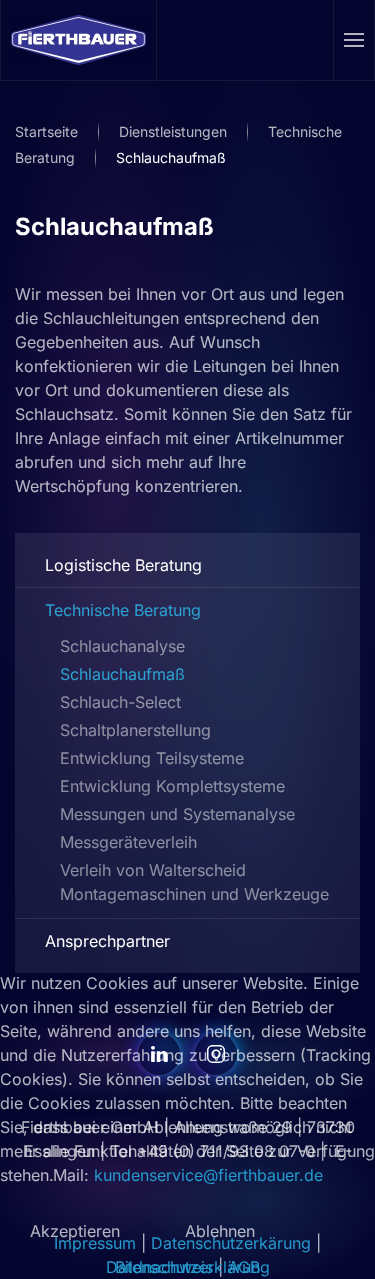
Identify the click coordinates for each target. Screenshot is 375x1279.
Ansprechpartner (107, 941)
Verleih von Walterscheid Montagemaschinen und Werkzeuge (194, 882)
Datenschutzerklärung (188, 1267)
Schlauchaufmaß (114, 226)
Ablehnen (220, 1231)
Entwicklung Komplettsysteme (172, 786)
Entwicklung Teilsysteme (152, 758)
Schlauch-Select (120, 702)
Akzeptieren (75, 1231)
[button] (354, 40)
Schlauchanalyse (122, 646)
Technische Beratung (123, 610)
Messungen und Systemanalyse (177, 814)
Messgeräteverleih (128, 842)
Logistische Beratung (123, 565)
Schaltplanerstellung (135, 730)
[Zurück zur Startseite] (79, 40)
